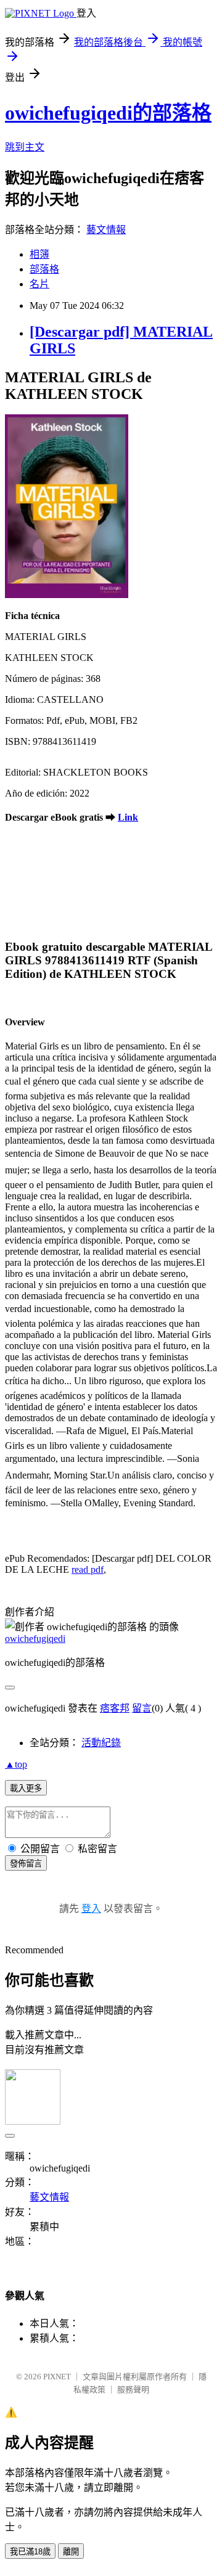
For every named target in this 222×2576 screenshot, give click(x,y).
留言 (142, 1708)
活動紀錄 (101, 1743)
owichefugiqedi (35, 1639)
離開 (71, 2552)
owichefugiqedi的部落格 (108, 113)
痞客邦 (115, 1708)
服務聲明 (133, 2389)
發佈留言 (26, 1864)
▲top (16, 1764)
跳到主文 (25, 147)
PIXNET (57, 2377)
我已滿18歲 (30, 2552)
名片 (39, 284)
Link (128, 817)
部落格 (44, 269)
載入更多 (26, 1788)
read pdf (88, 1569)
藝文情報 (106, 230)
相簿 (39, 254)
